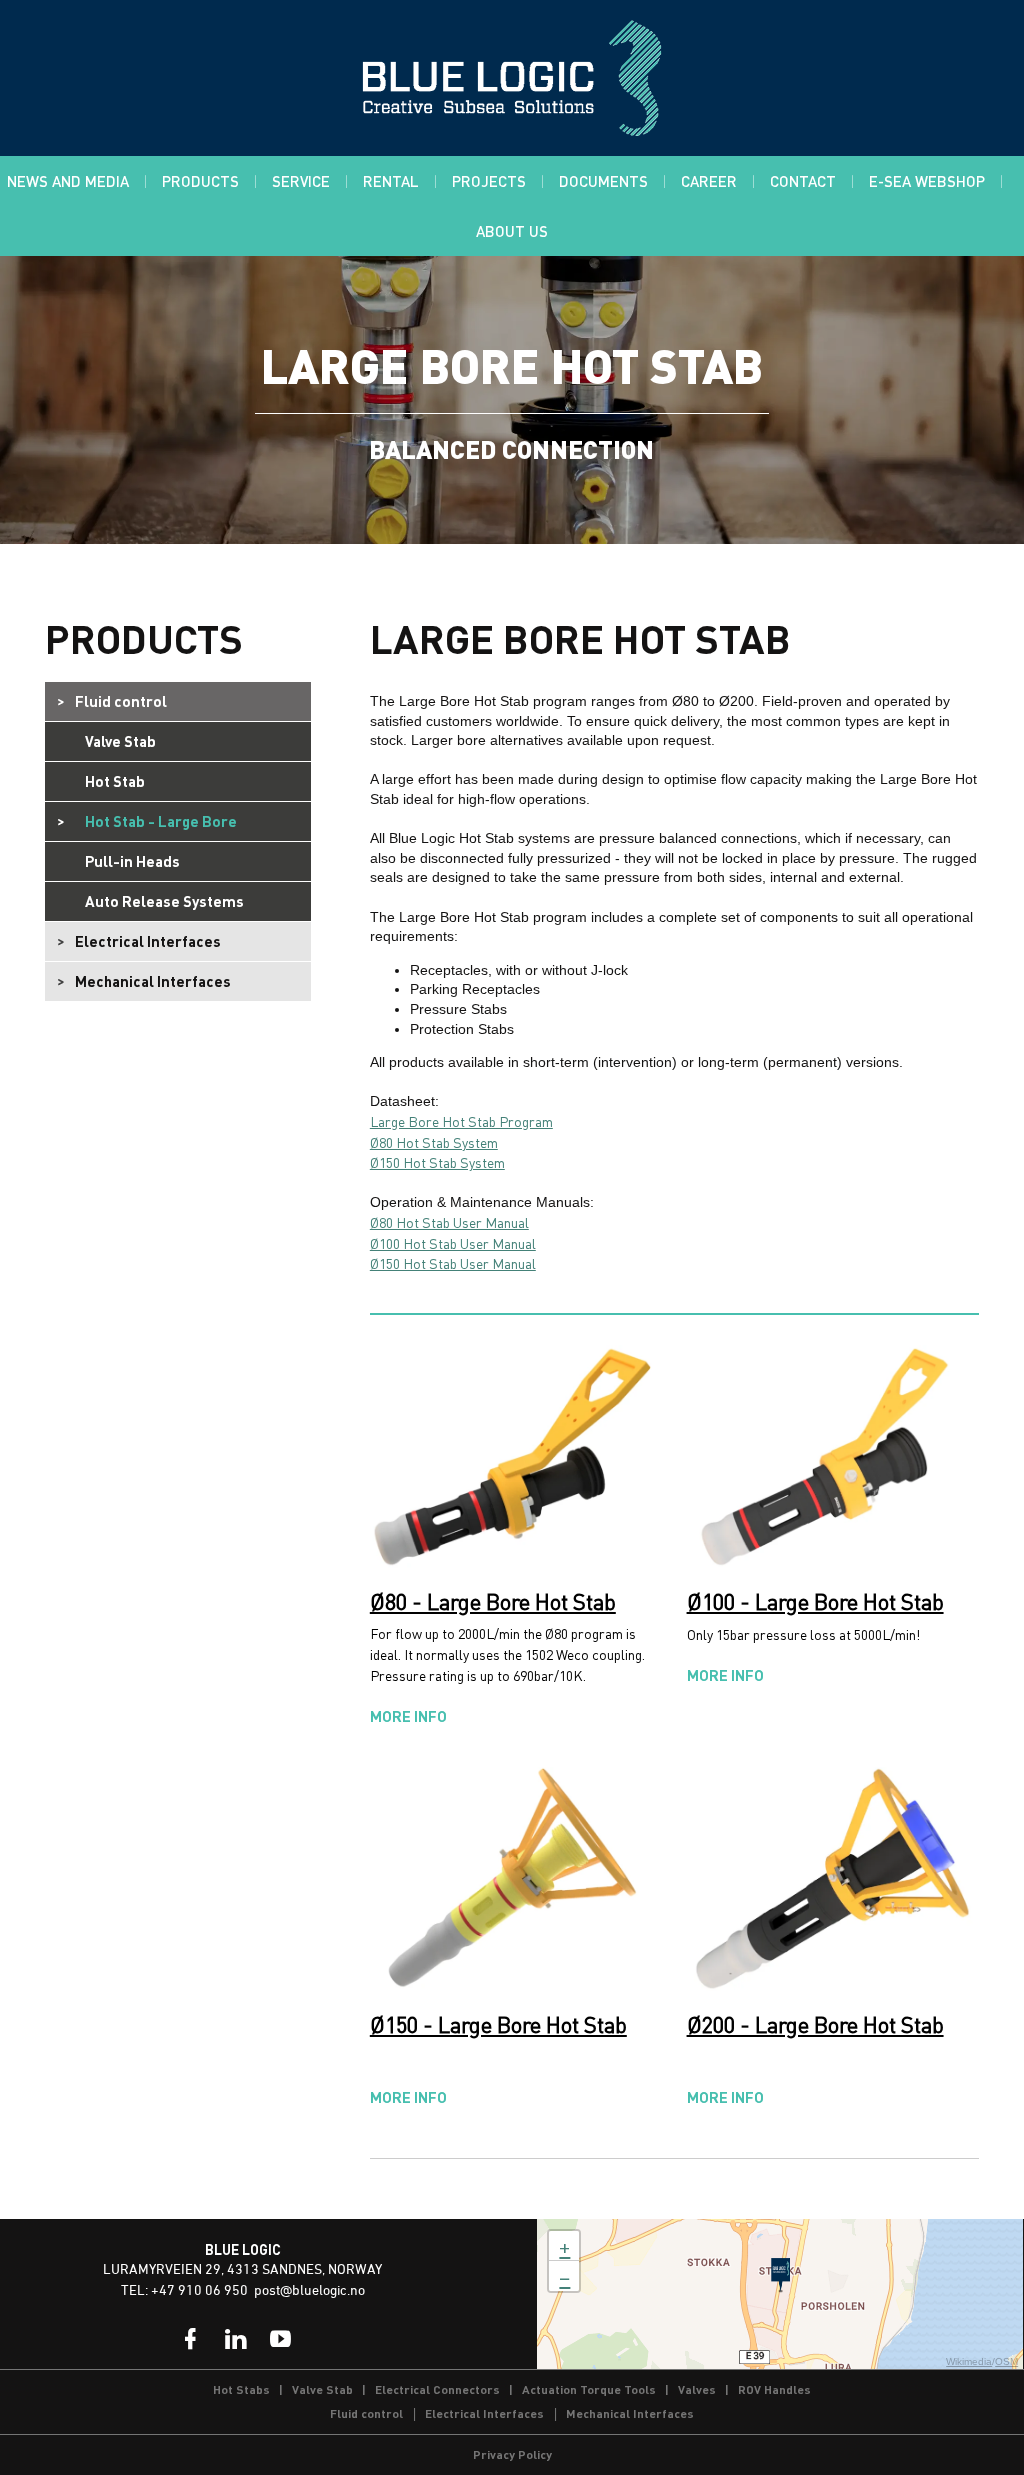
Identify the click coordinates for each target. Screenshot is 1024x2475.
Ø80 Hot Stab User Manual (449, 1222)
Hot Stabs (241, 2389)
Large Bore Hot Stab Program (461, 1121)
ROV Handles (774, 2389)
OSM (1006, 2361)
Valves (697, 2389)
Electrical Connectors (437, 2389)
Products (144, 638)
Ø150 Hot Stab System (437, 1162)
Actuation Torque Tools (589, 2389)
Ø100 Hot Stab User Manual (453, 1243)
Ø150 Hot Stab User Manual (453, 1263)
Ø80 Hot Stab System (434, 1142)
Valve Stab (322, 2389)
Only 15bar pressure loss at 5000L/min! (815, 1635)
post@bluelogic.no (309, 2291)
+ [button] (564, 2246)
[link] (190, 2339)
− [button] (564, 2276)
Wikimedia (969, 2361)
